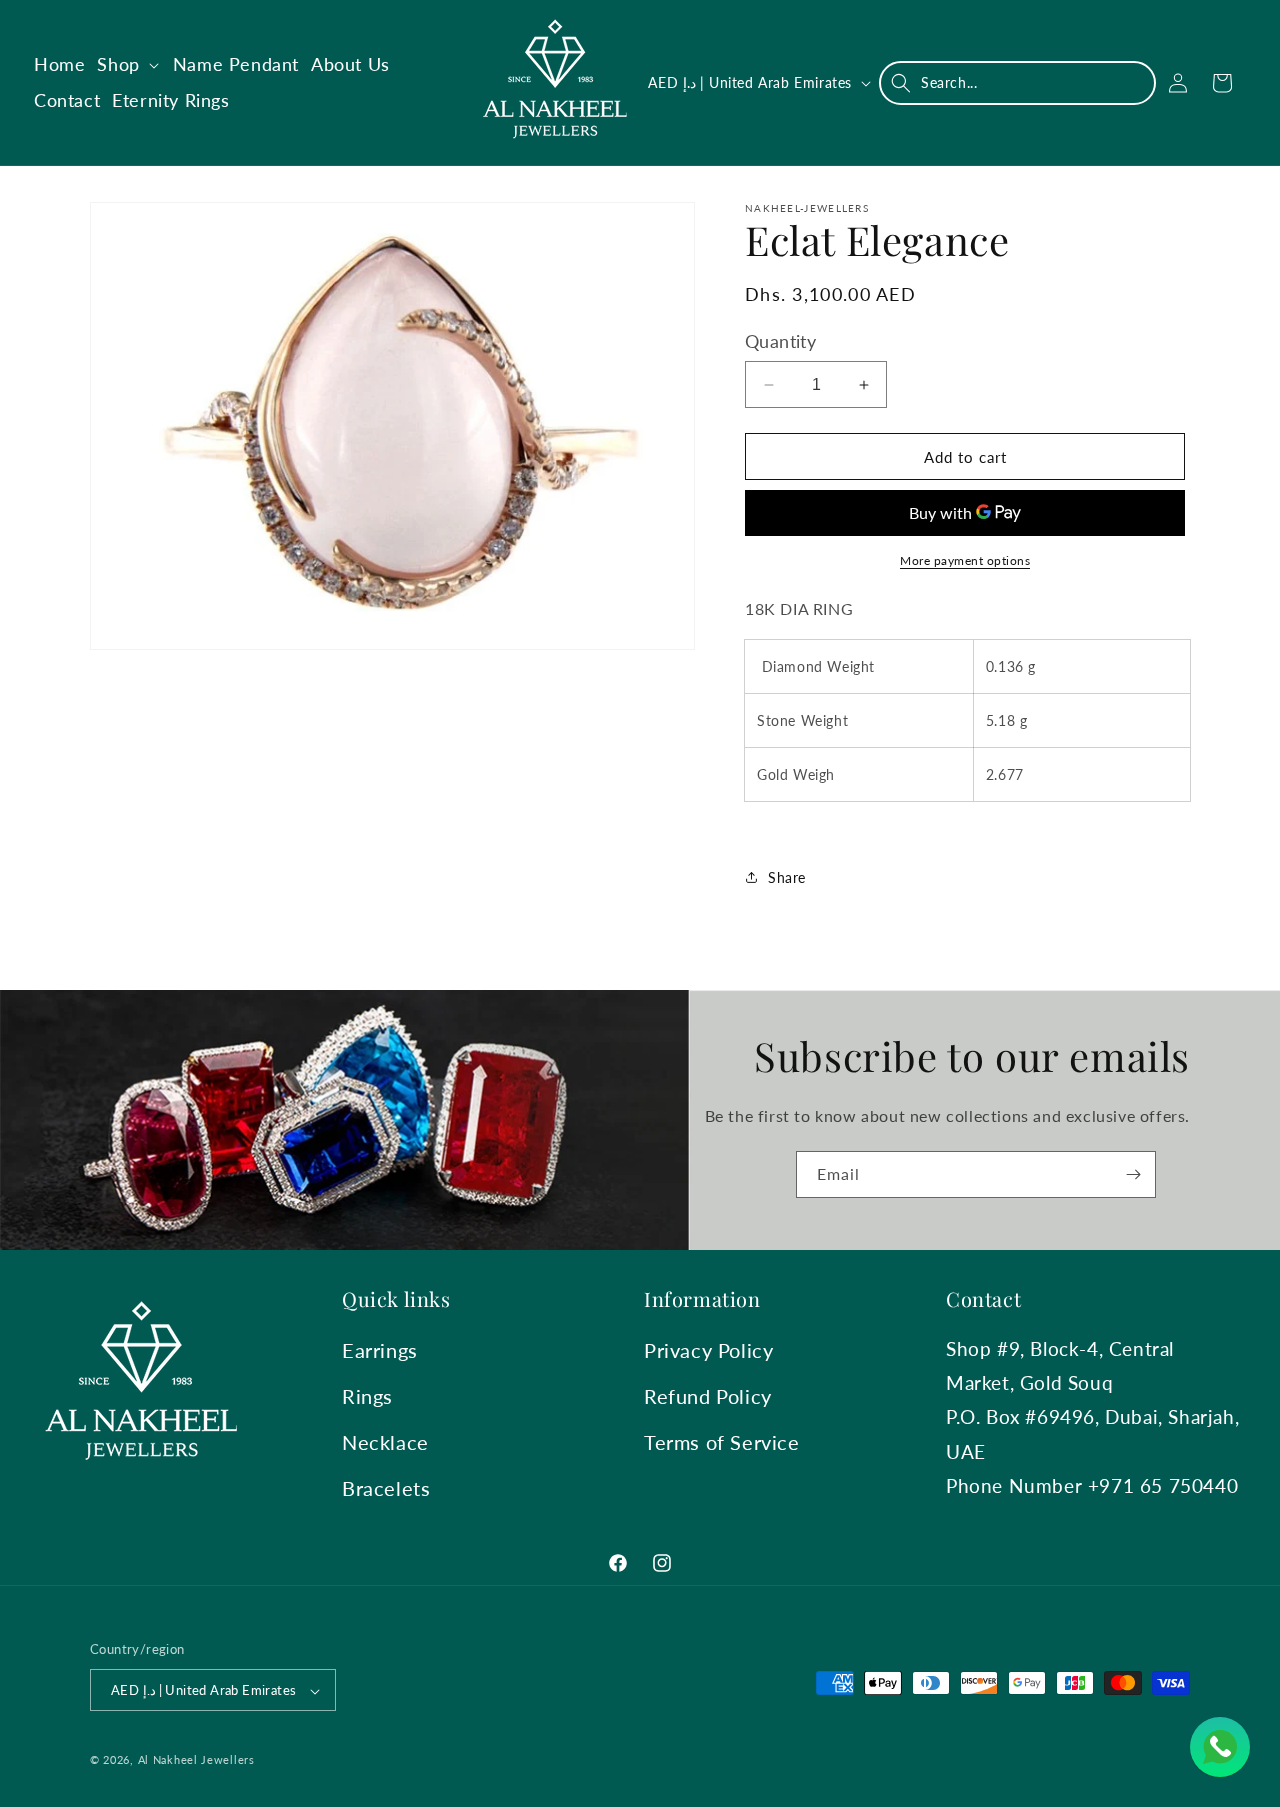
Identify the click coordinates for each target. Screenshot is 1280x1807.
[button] (128, 64)
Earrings (380, 1350)
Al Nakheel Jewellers (196, 1760)
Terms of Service (722, 1442)
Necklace (385, 1442)
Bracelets (386, 1488)
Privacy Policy (708, 1350)
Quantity (780, 341)
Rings (367, 1396)
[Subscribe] (1133, 1174)
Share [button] (787, 877)
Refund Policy (708, 1396)
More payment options (965, 560)
